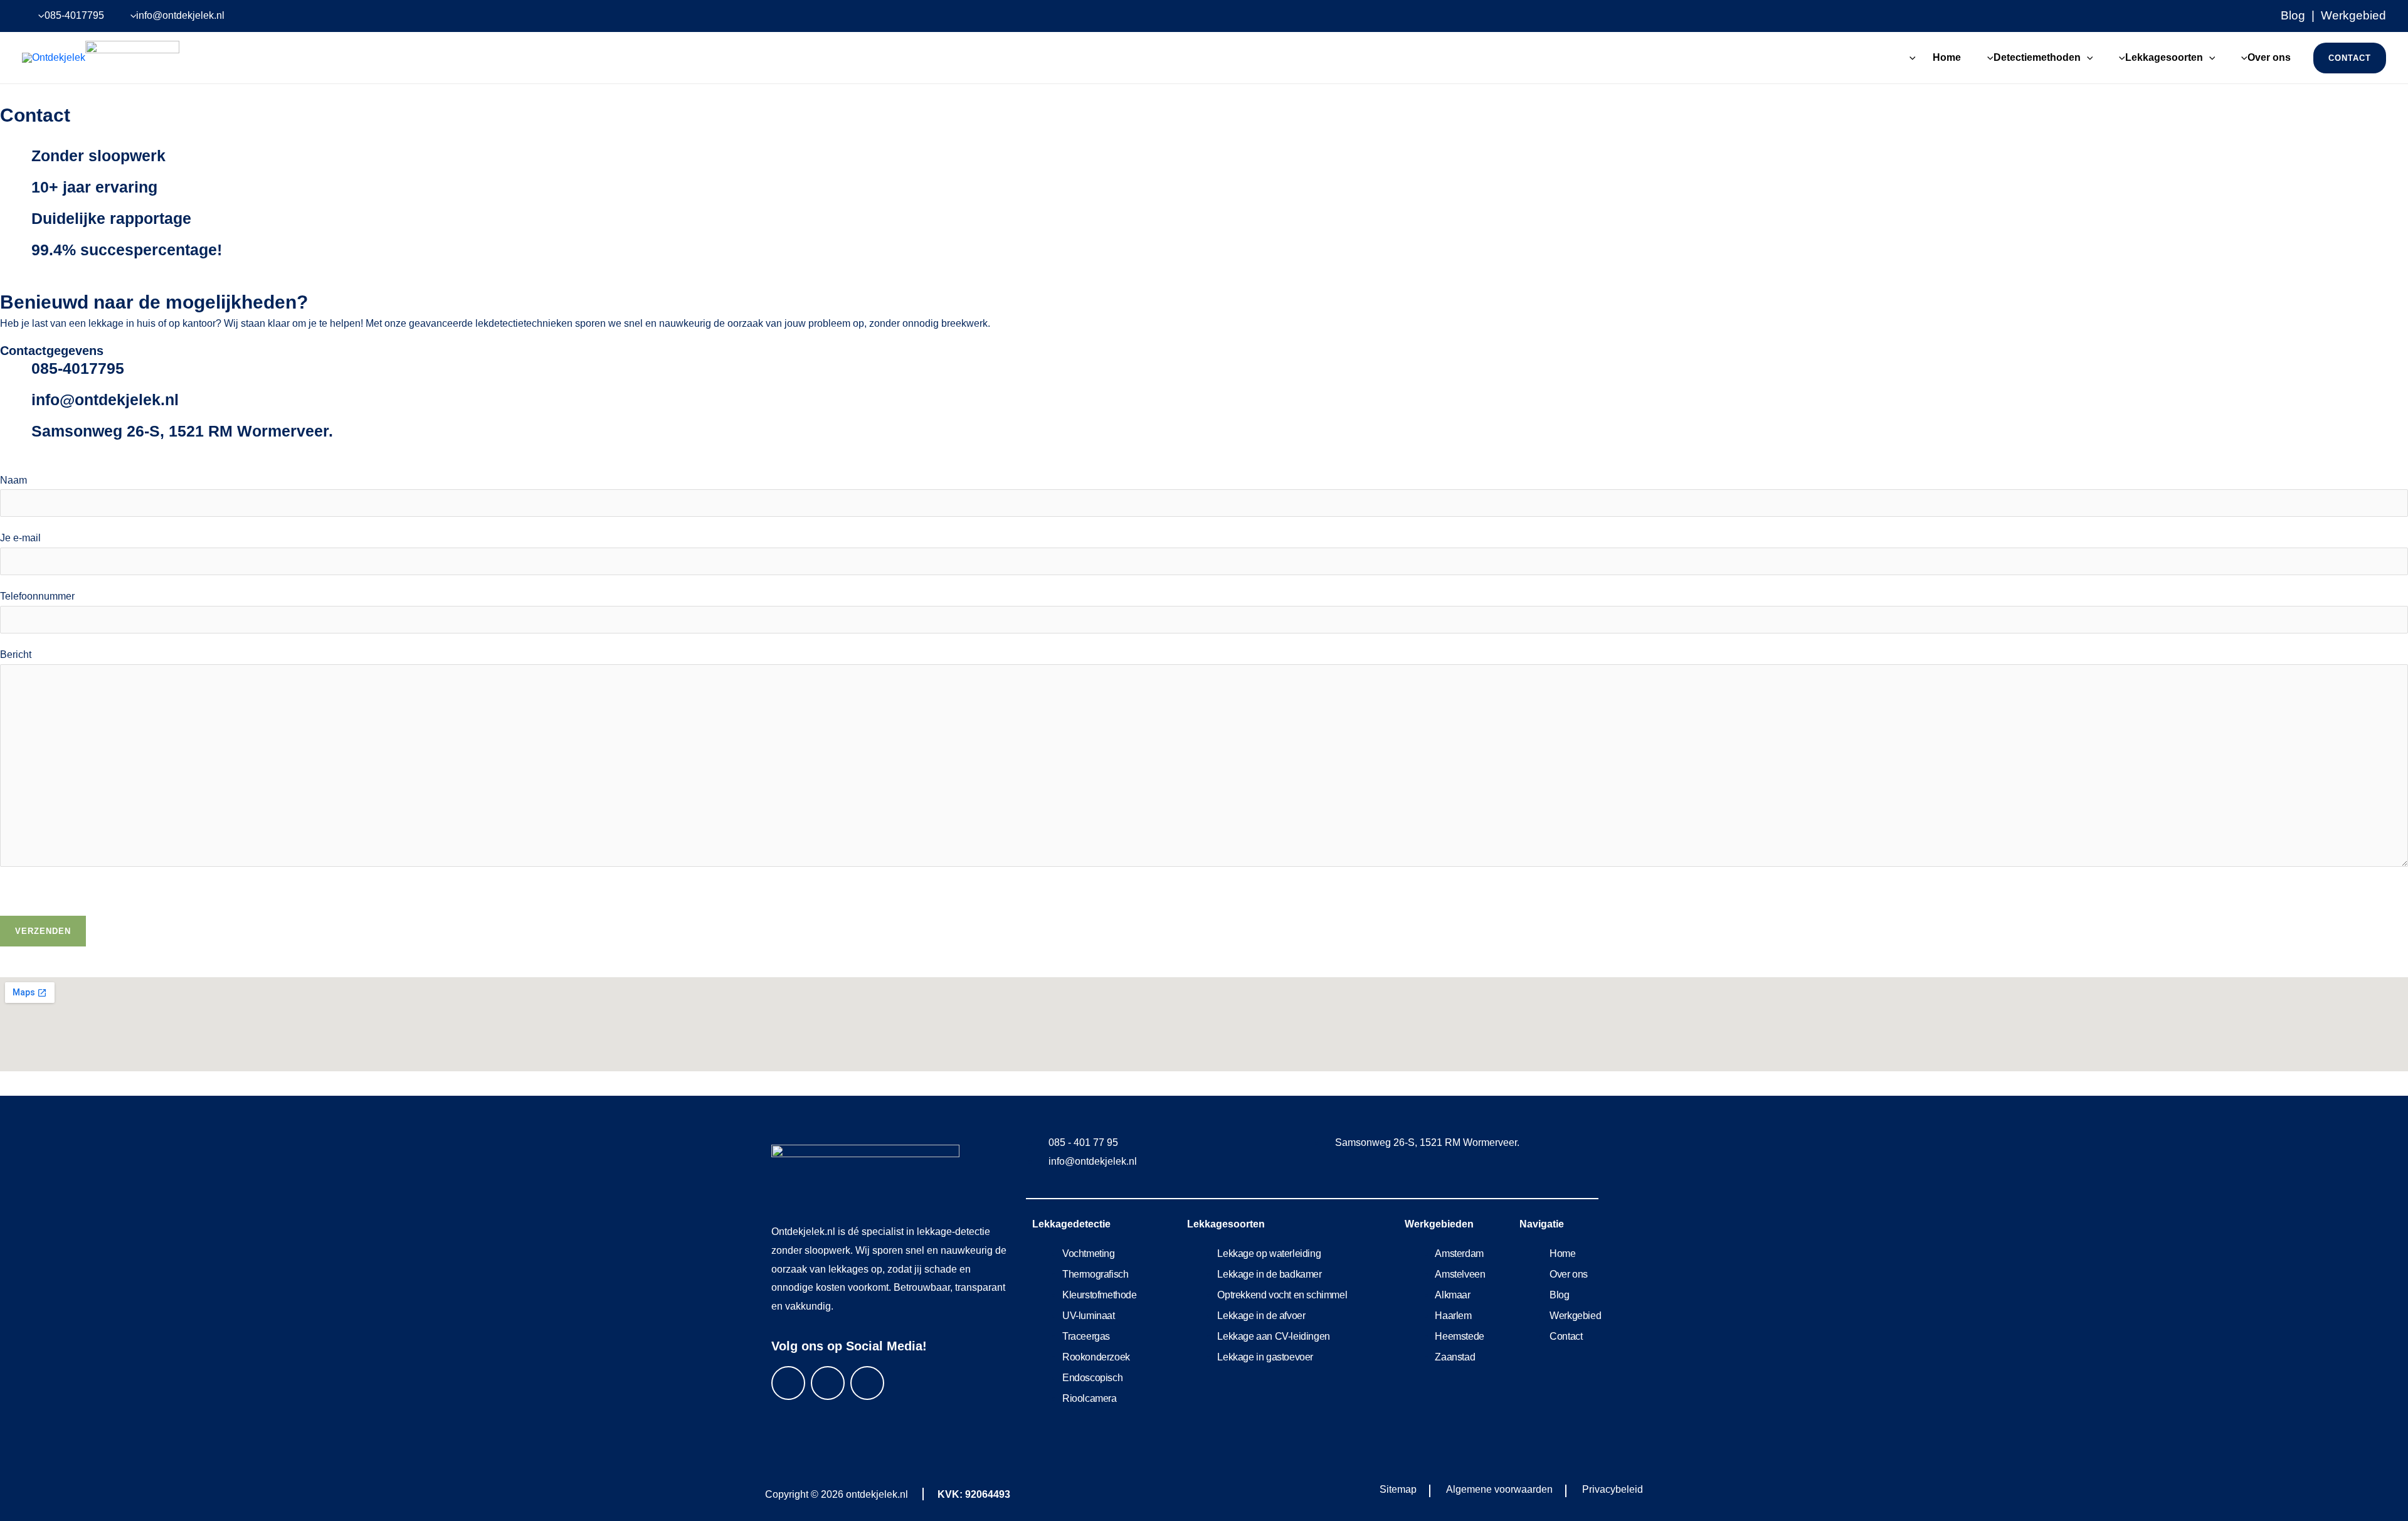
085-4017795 (78, 368)
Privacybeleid (1613, 1489)
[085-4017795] (16, 374)
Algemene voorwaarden (1499, 1489)
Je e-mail (20, 538)
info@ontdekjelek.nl (105, 400)
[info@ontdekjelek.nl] (16, 405)
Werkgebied (2353, 15)
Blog (2293, 15)
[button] (2087, 57)
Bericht (16, 655)
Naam (13, 480)
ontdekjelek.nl (877, 1494)
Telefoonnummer (37, 596)
